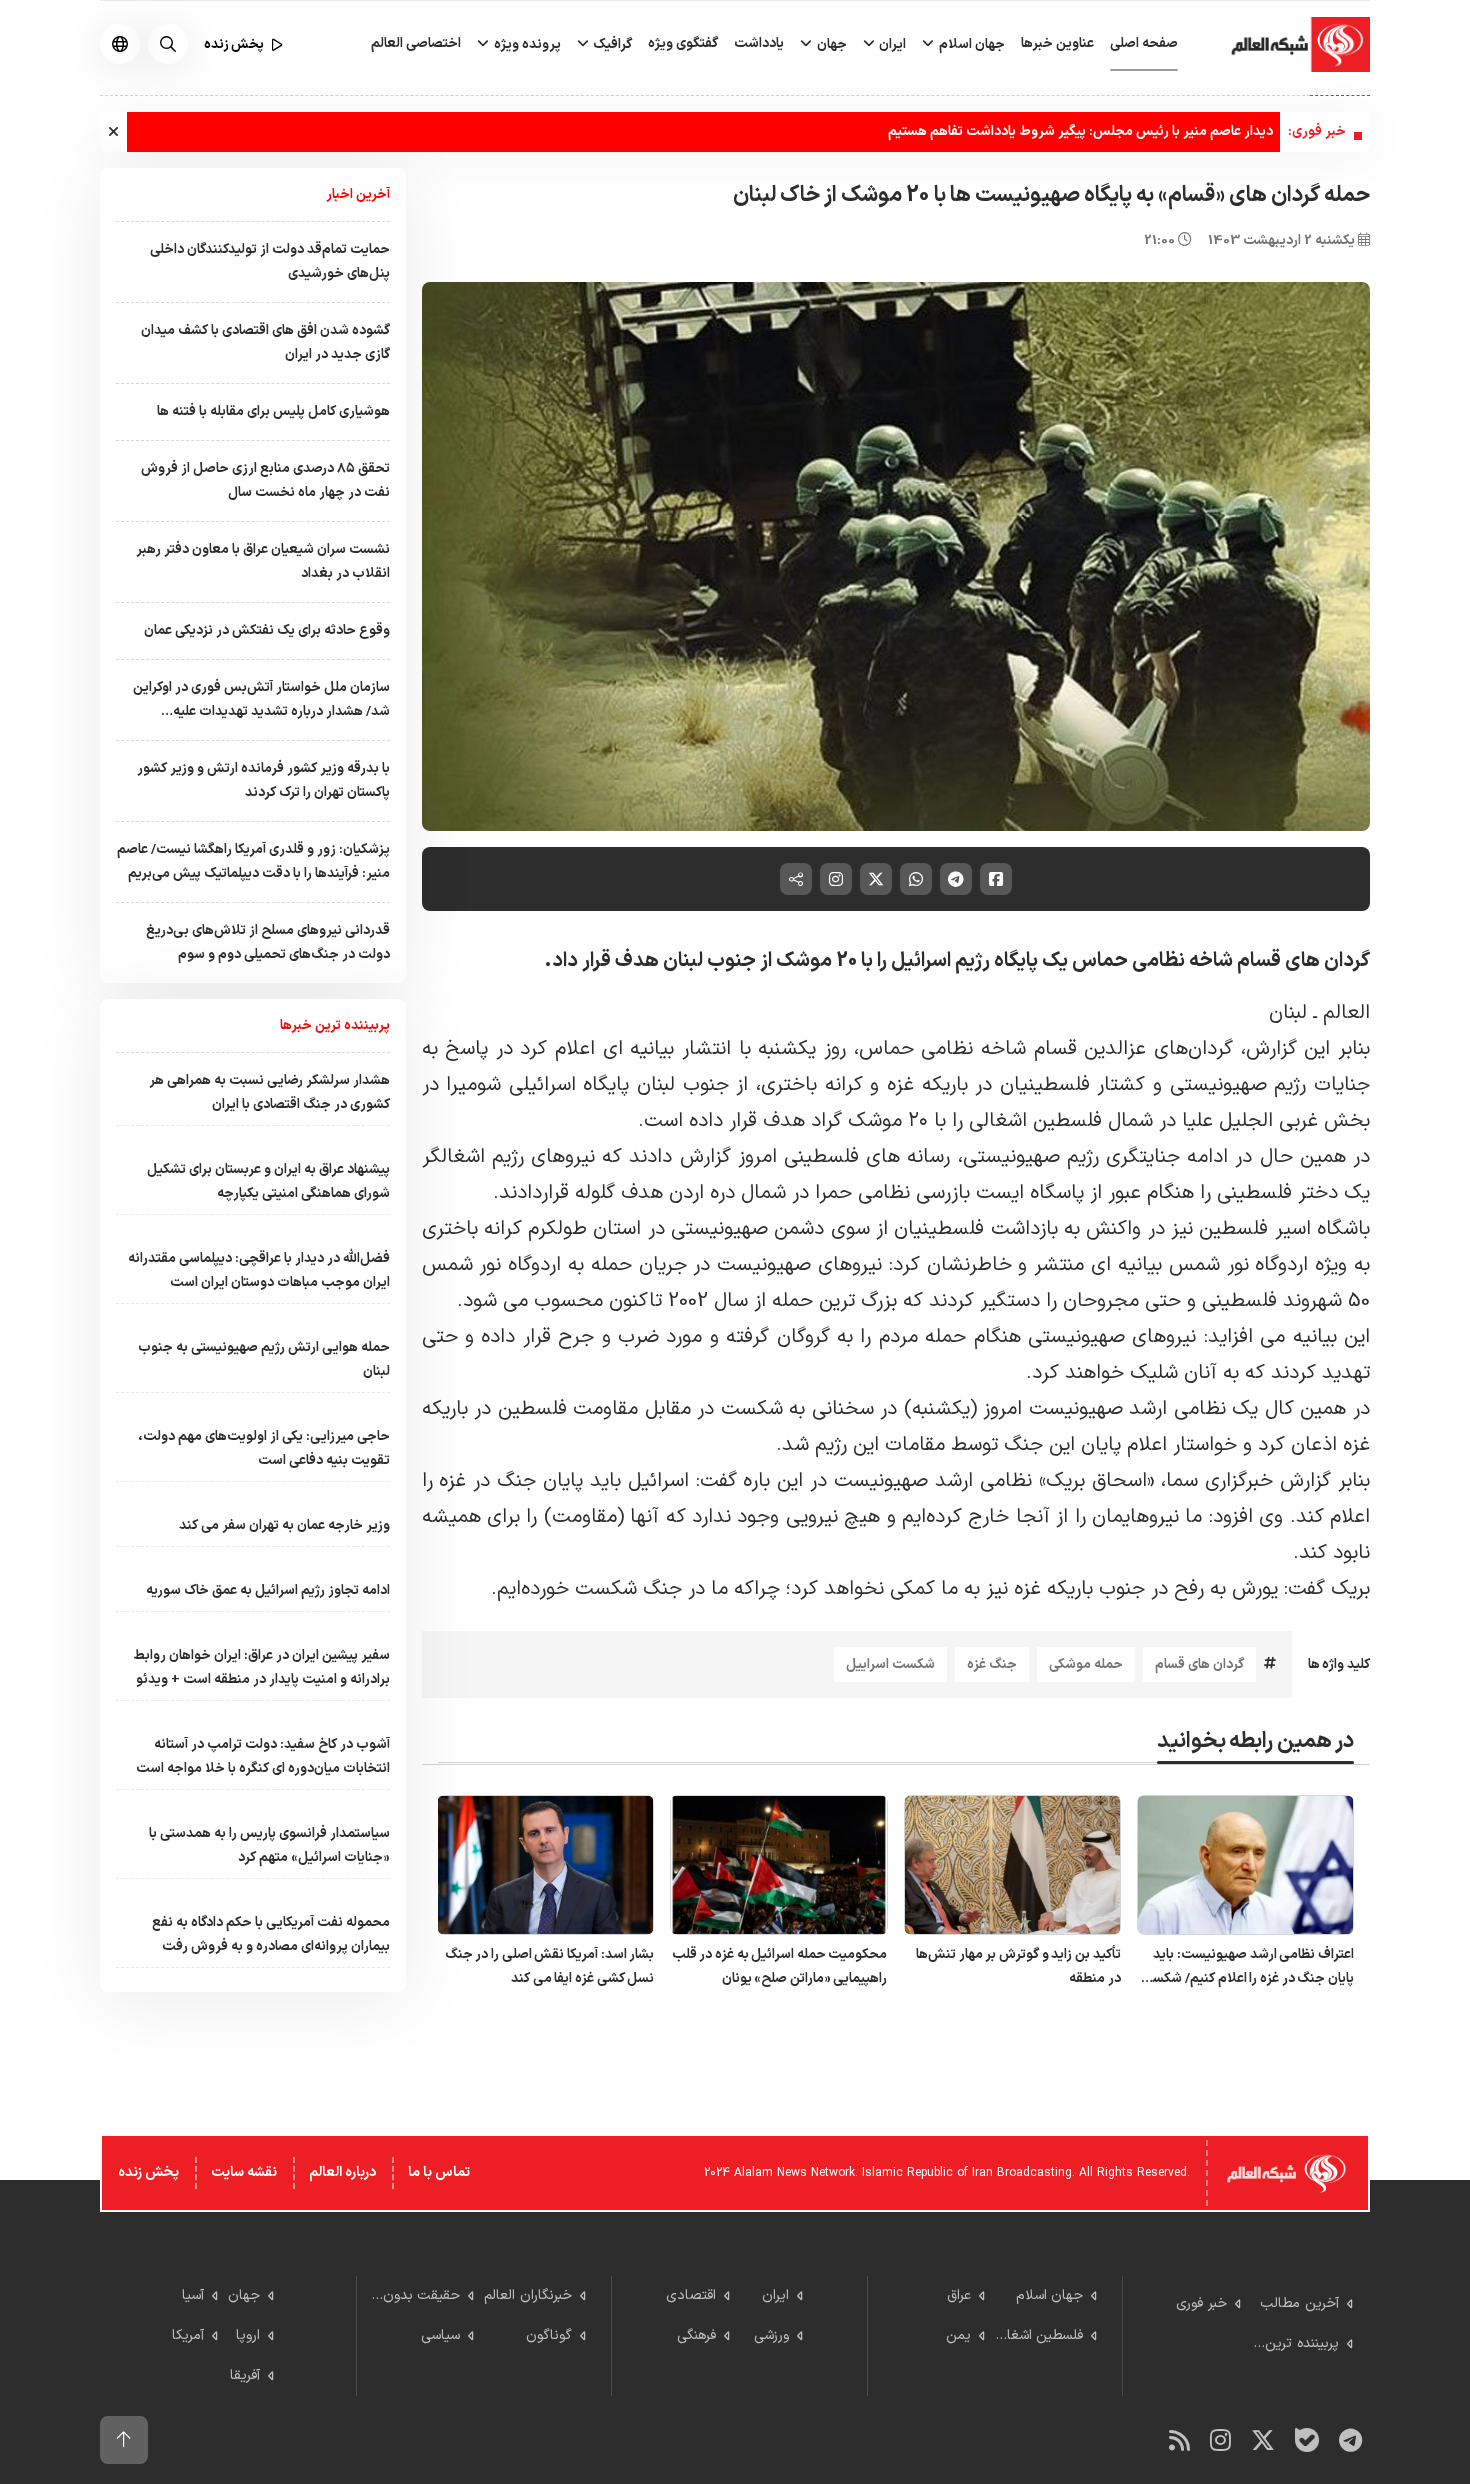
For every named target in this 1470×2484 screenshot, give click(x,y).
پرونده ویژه (526, 44)
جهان (830, 44)
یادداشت (759, 43)
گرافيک (611, 44)
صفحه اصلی (1144, 43)
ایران (891, 44)
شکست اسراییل (890, 1664)
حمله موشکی (1086, 1664)
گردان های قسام (1199, 1664)
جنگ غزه (992, 1664)
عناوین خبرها (1057, 43)
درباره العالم (342, 2172)
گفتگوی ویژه (683, 43)
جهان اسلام (970, 44)
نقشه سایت (244, 2172)
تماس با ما (439, 2172)
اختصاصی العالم (416, 43)
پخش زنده (148, 2172)
